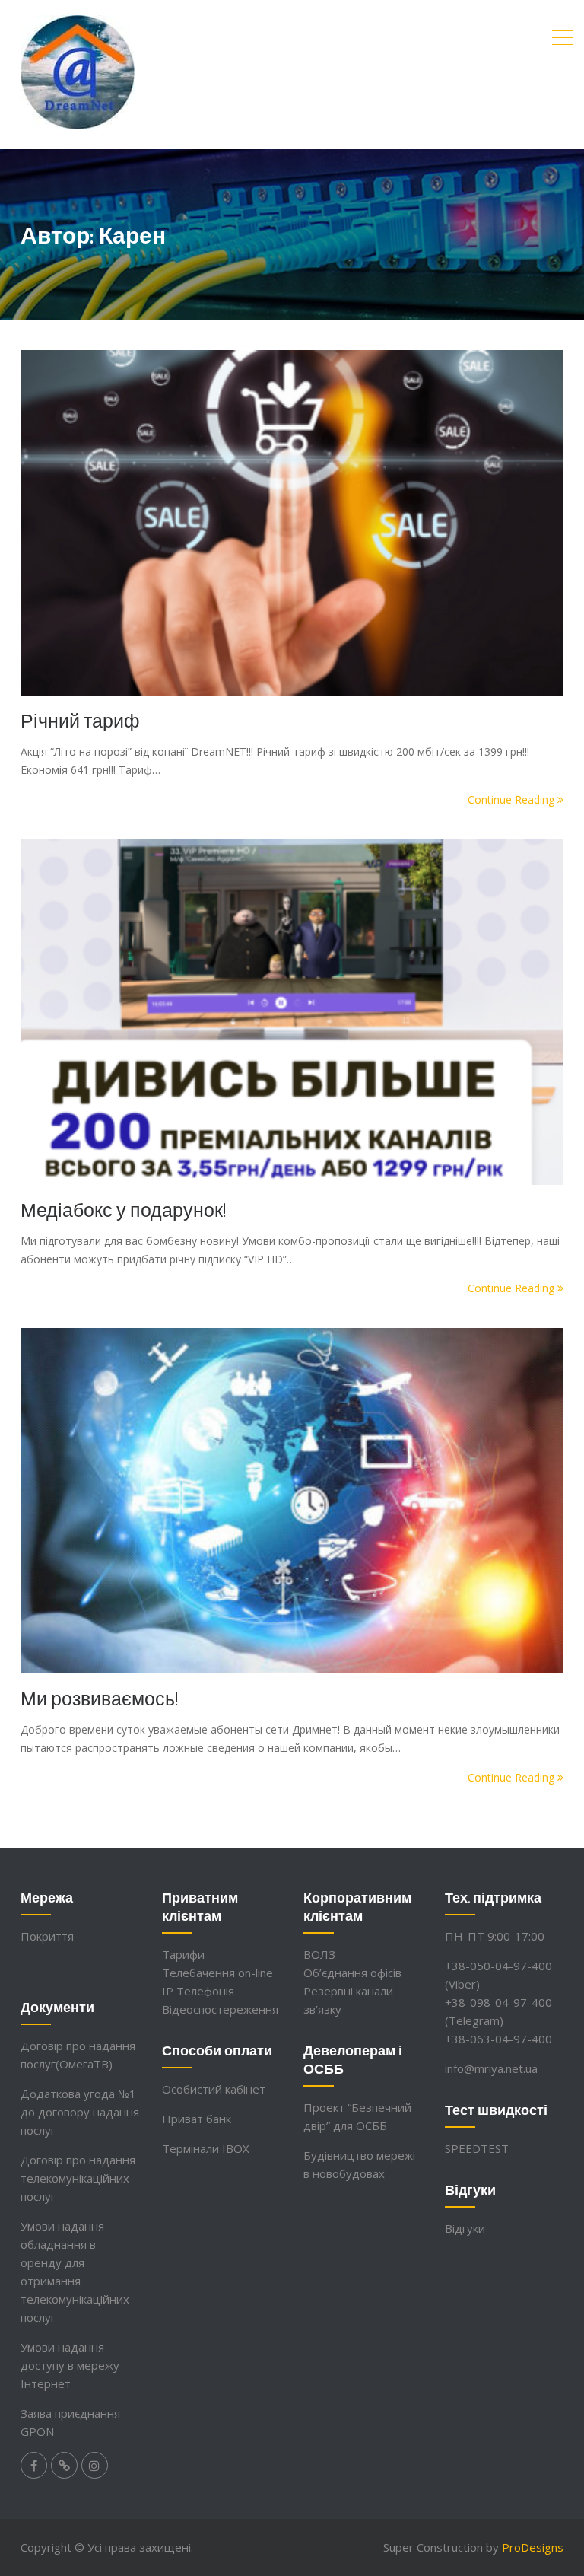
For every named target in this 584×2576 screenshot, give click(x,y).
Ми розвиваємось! (100, 1698)
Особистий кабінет (214, 2089)
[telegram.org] (64, 2465)
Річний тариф (80, 720)
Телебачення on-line (217, 1973)
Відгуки (465, 2228)
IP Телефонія (198, 1991)
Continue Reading (513, 799)
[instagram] (95, 2465)
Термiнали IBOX (206, 2148)
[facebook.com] (34, 2465)
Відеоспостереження (220, 2009)
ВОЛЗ (319, 1954)
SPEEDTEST (477, 2148)
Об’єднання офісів (352, 1973)
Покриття (47, 1936)
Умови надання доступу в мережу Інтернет (70, 2365)
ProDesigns (533, 2547)
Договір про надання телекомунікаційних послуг (78, 2178)
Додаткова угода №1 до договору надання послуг (80, 2112)
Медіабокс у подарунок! (124, 1209)
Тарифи (183, 1954)
